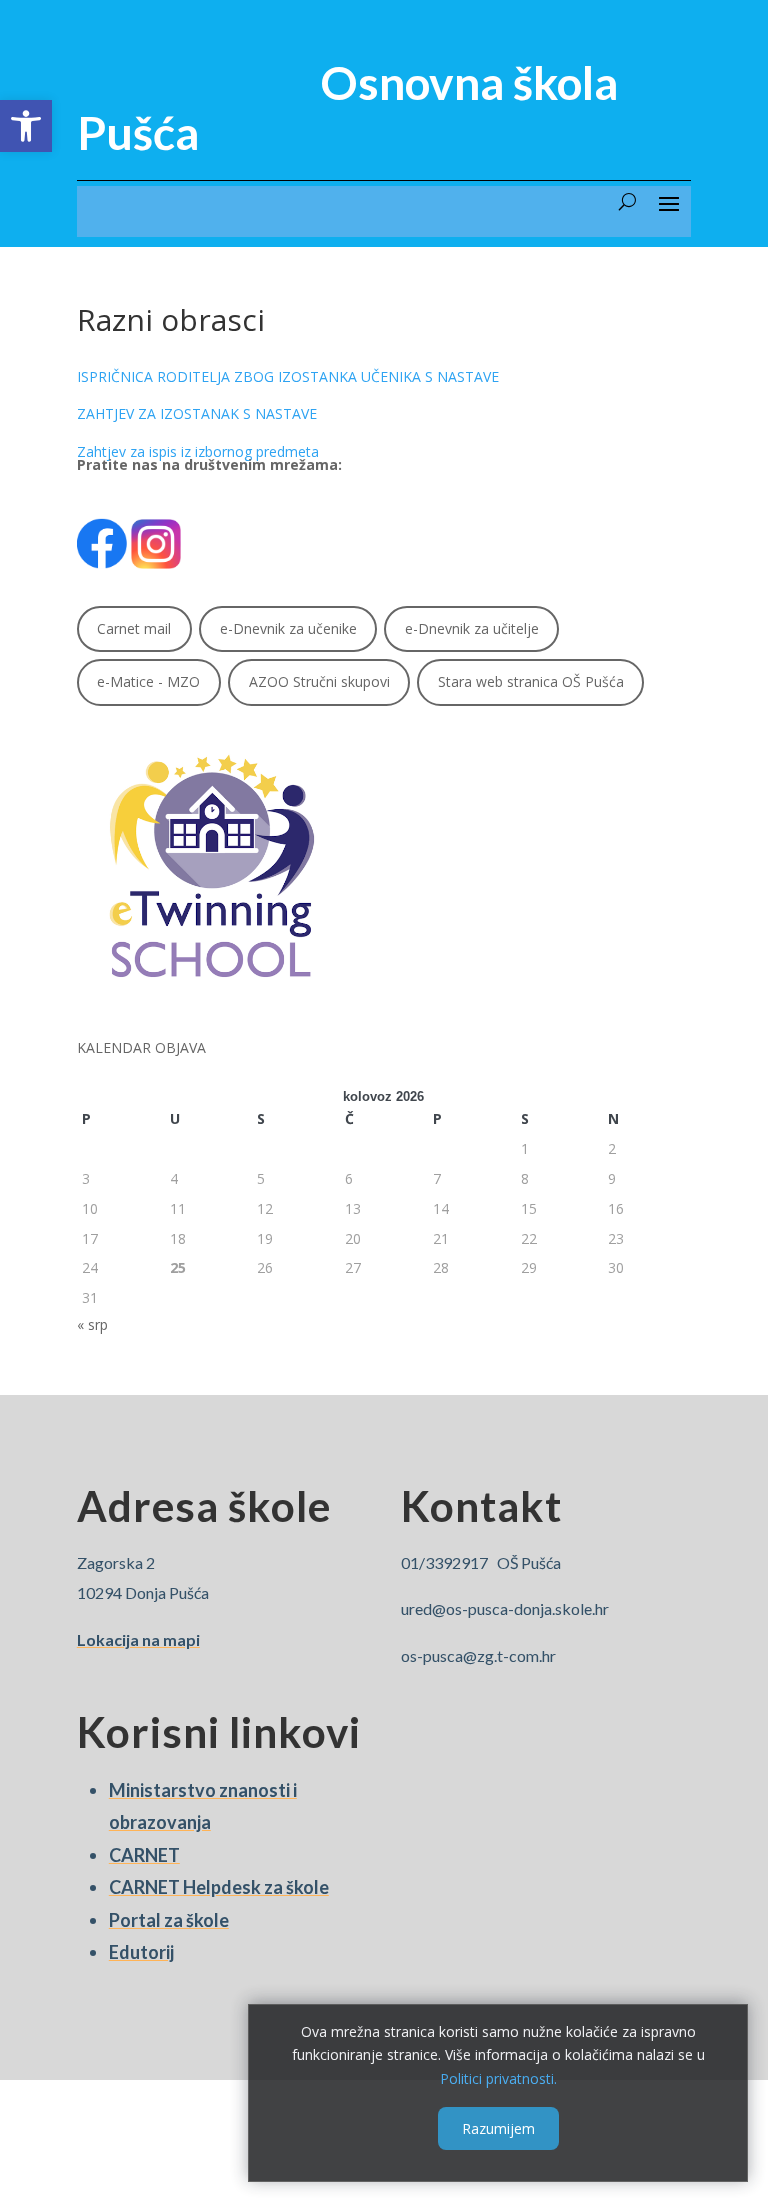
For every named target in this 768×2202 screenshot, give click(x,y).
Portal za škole (169, 1920)
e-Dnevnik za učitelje (472, 628)
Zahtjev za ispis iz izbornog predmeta (198, 451)
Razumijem (498, 2128)
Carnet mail (134, 628)
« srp (92, 1324)
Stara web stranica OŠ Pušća (531, 681)
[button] (26, 126)
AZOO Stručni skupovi (319, 681)
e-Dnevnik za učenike (288, 628)
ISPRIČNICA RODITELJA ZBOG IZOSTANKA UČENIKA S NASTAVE (288, 376)
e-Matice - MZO (148, 681)
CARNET (144, 1855)
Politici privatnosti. (498, 2078)
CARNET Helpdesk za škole (219, 1887)
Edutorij (141, 1952)
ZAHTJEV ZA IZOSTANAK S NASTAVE (197, 413)
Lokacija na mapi (138, 1639)
